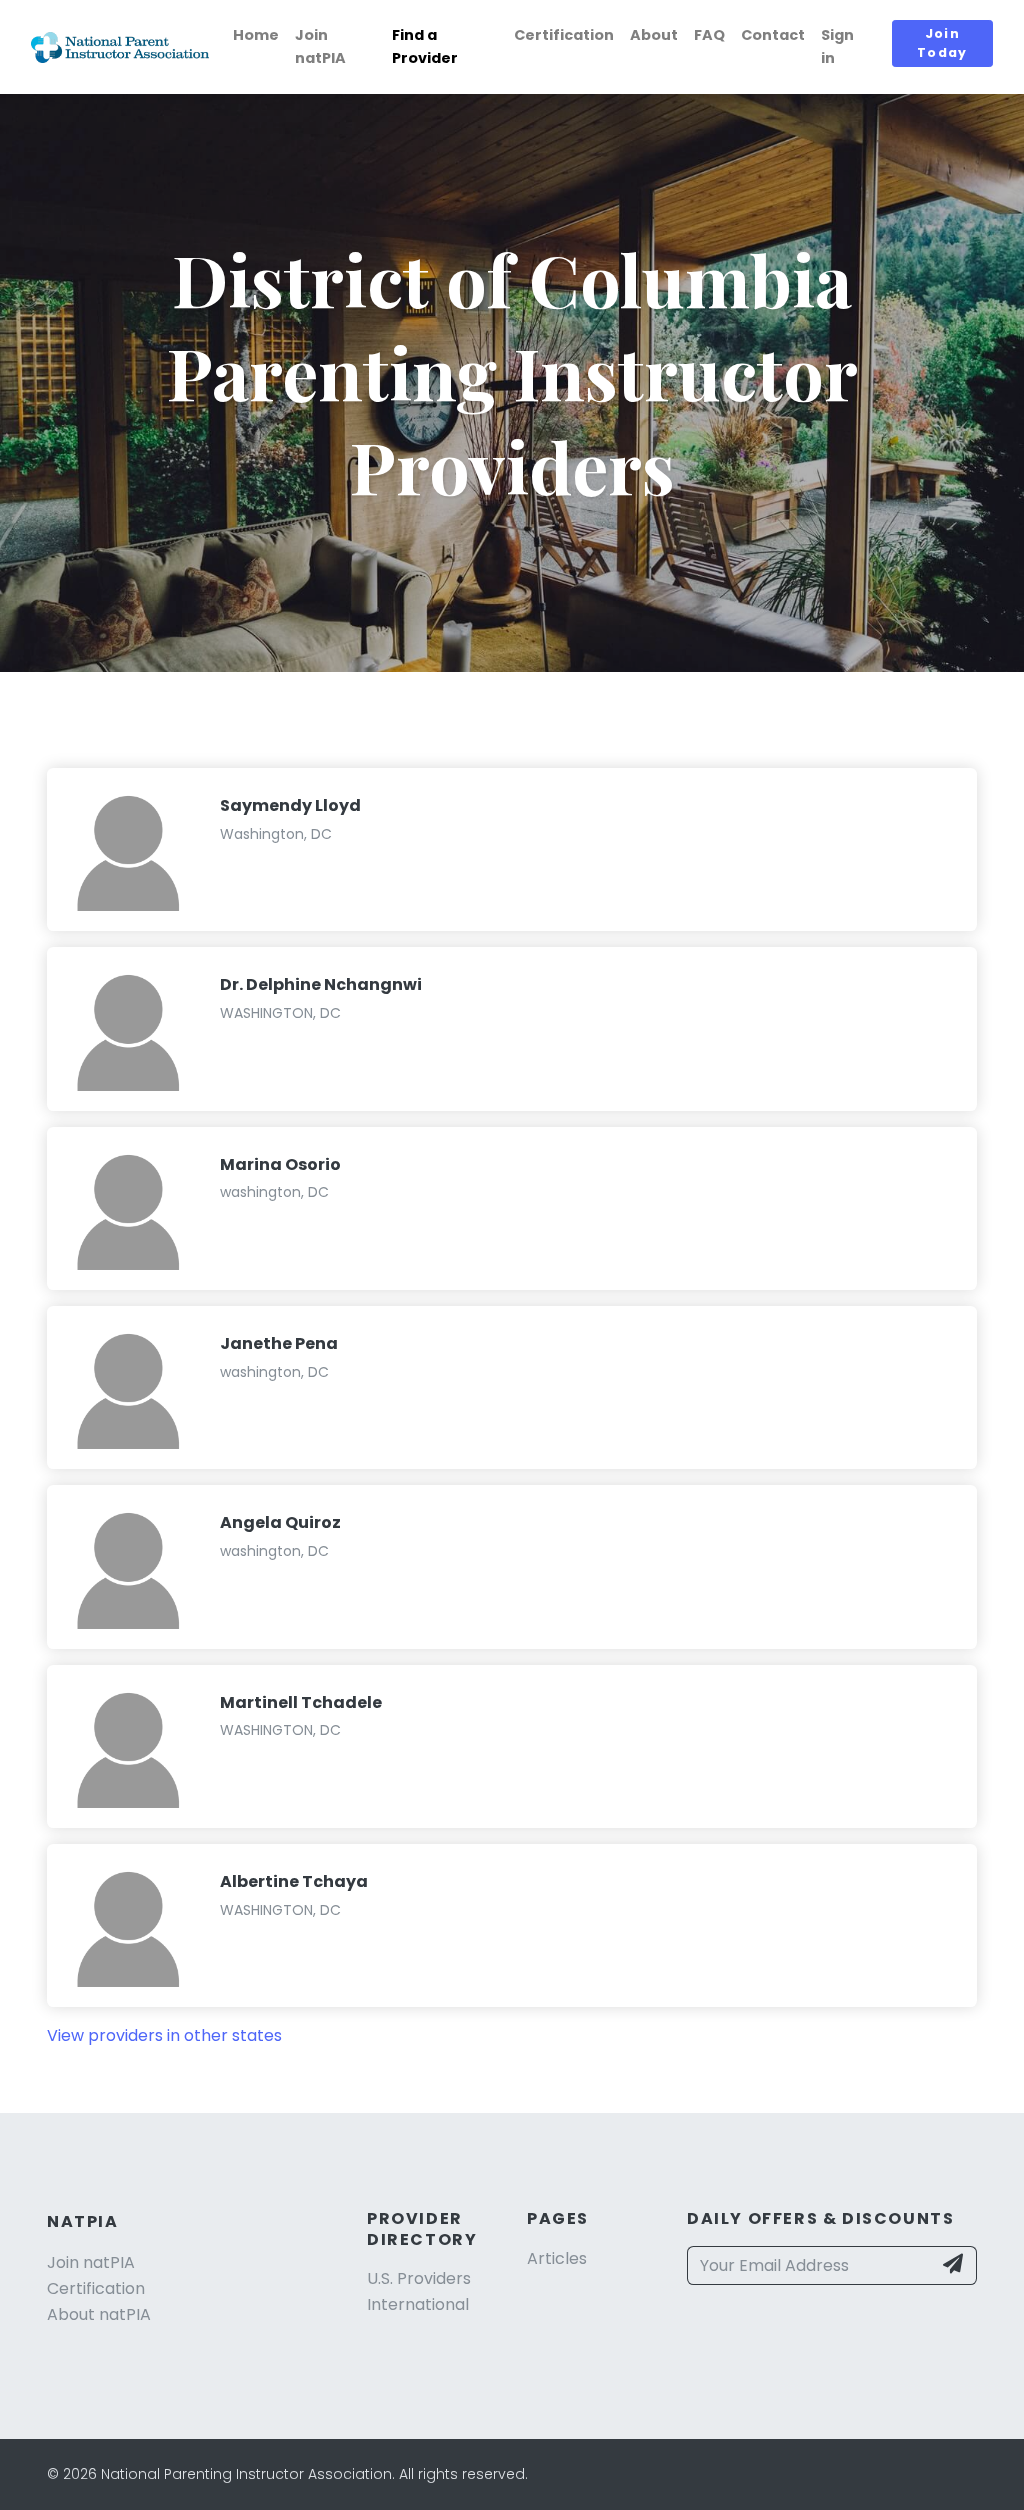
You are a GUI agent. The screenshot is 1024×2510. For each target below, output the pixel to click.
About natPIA (99, 2314)
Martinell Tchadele (301, 1702)
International (418, 2304)
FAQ (709, 35)
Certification (564, 35)
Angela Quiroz (280, 1522)
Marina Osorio (280, 1164)
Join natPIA (320, 46)
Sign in (837, 46)
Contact (773, 35)
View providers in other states (164, 2035)
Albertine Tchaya (294, 1881)
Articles (557, 2258)
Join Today (942, 43)
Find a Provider (425, 46)
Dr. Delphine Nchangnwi (321, 984)
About (654, 35)
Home (256, 35)
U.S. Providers (419, 2278)
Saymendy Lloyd (290, 805)
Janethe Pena (279, 1343)
